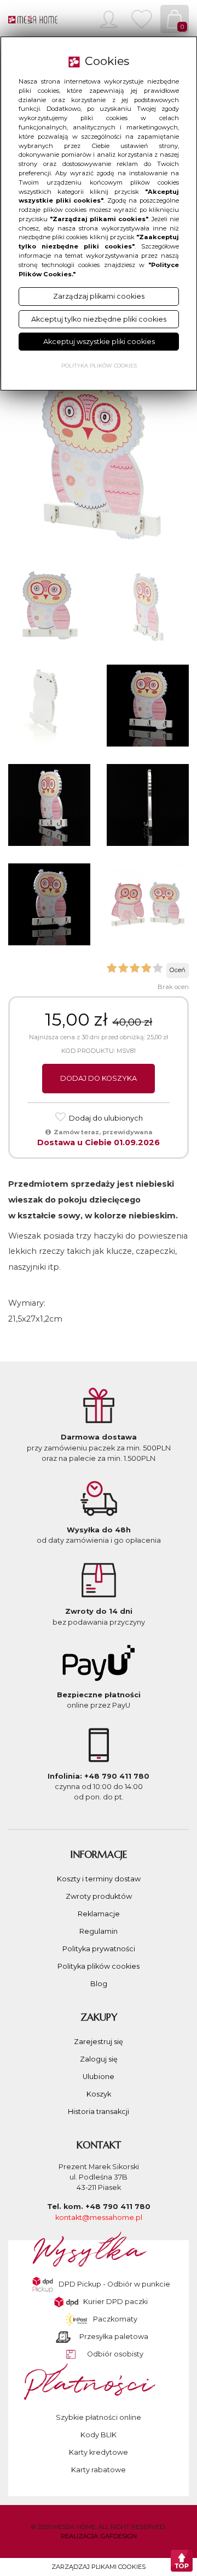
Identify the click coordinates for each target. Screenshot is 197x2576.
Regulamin (99, 1931)
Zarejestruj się (99, 2042)
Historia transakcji (99, 2112)
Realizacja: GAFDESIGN (99, 2536)
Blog (99, 1984)
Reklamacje (99, 1914)
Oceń (178, 970)
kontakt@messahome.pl (99, 2217)
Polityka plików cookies (99, 1966)
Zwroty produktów (99, 1896)
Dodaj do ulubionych (105, 1118)
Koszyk (99, 2094)
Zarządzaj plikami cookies (99, 2567)
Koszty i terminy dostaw (99, 1879)
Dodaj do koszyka (99, 1078)
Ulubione (99, 2077)
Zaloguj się (99, 2059)
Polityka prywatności (99, 1949)
